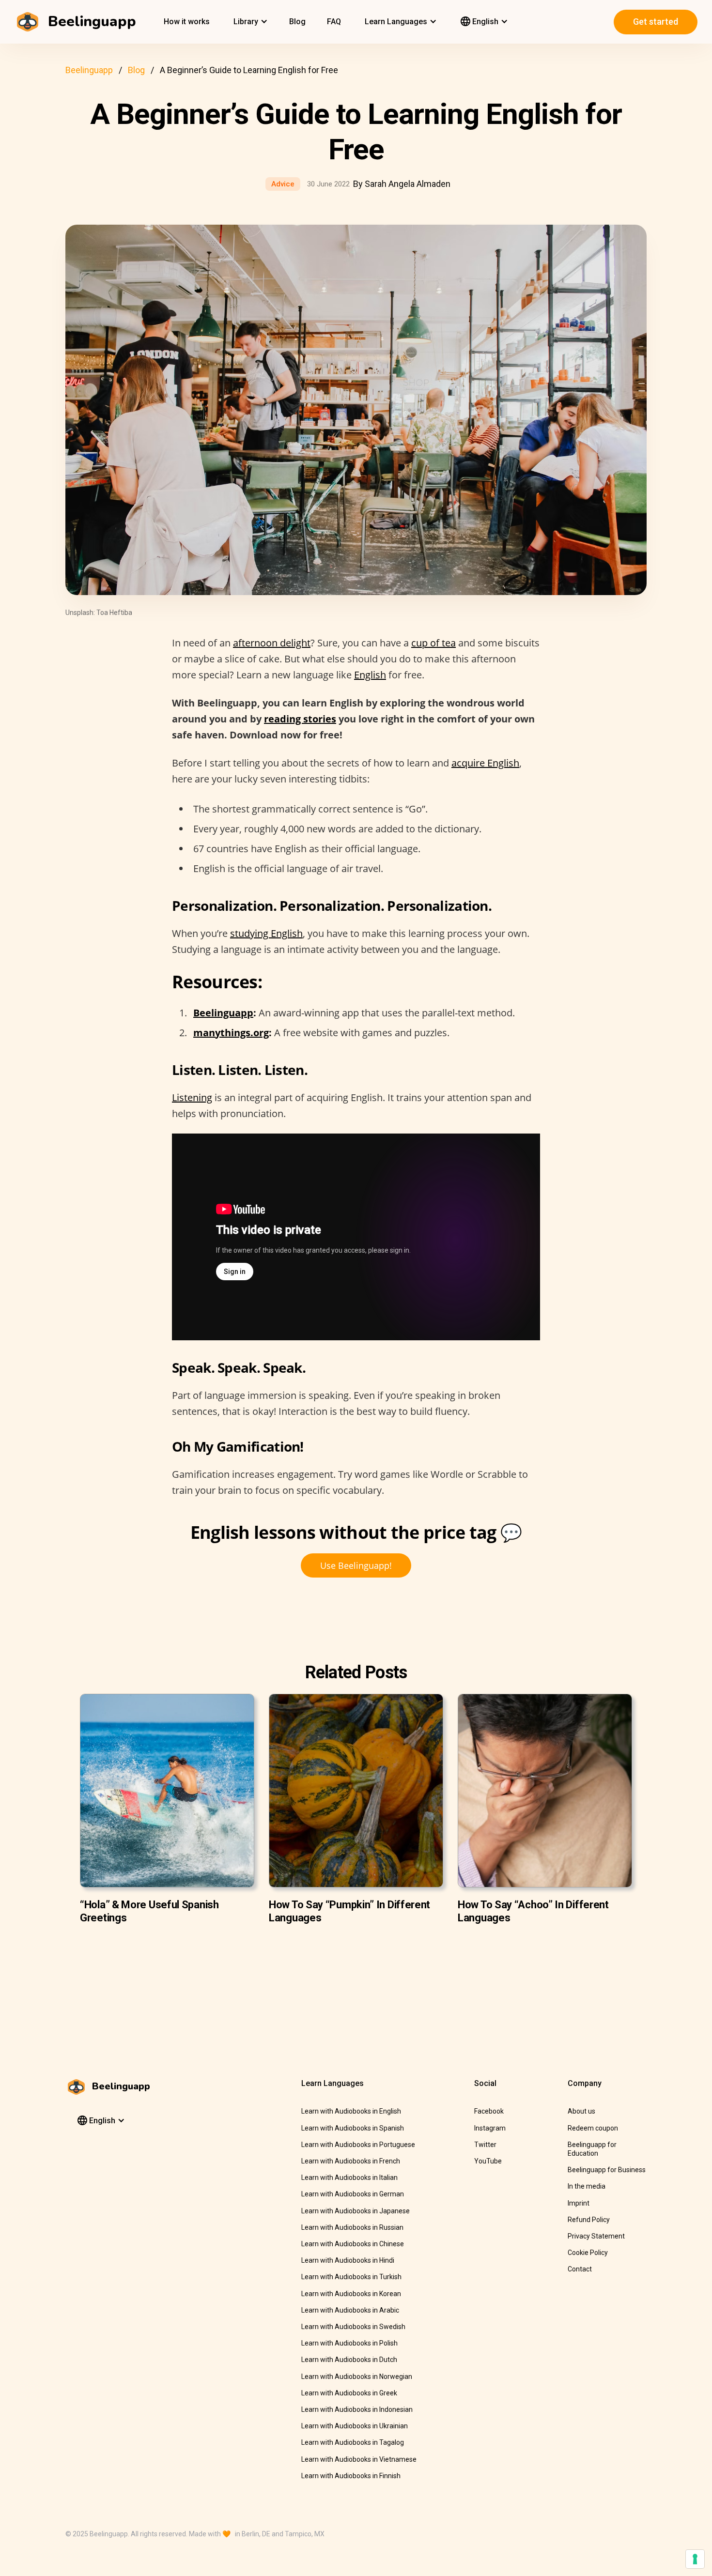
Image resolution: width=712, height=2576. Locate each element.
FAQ (334, 22)
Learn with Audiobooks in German (353, 2194)
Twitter (485, 2145)
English (370, 675)
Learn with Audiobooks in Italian (349, 2177)
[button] (249, 22)
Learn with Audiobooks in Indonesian (357, 2409)
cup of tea (433, 643)
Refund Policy (589, 2220)
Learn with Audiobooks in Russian (352, 2227)
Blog (297, 22)
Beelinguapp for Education (592, 2149)
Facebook (489, 2111)
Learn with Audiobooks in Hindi (348, 2260)
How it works (187, 22)
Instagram (490, 2128)
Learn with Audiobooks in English (351, 2111)
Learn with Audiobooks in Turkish (351, 2277)
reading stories (300, 719)
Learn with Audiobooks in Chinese (353, 2244)
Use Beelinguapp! (356, 1565)
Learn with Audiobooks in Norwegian (357, 2377)
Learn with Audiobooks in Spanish (353, 2128)
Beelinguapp (89, 70)
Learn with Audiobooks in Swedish (353, 2327)
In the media (587, 2186)
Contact (580, 2269)
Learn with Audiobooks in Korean (351, 2294)
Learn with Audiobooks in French (351, 2161)
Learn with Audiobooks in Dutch (349, 2360)
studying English (266, 933)
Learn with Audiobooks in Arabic (350, 2310)
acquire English (485, 763)
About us (581, 2111)
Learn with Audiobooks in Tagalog (353, 2442)
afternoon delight (272, 643)
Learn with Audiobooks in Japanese (356, 2211)
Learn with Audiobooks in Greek (349, 2393)
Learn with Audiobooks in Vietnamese (359, 2459)
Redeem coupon (593, 2128)
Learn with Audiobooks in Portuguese (358, 2145)
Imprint (579, 2203)
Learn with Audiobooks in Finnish (351, 2476)
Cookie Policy (588, 2253)
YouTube (488, 2161)
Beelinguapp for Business (607, 2170)
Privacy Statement (596, 2236)
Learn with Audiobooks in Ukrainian (355, 2426)
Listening (192, 1097)
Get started (656, 22)
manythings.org (231, 1033)
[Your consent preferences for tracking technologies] (695, 2559)
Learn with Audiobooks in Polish (349, 2343)
